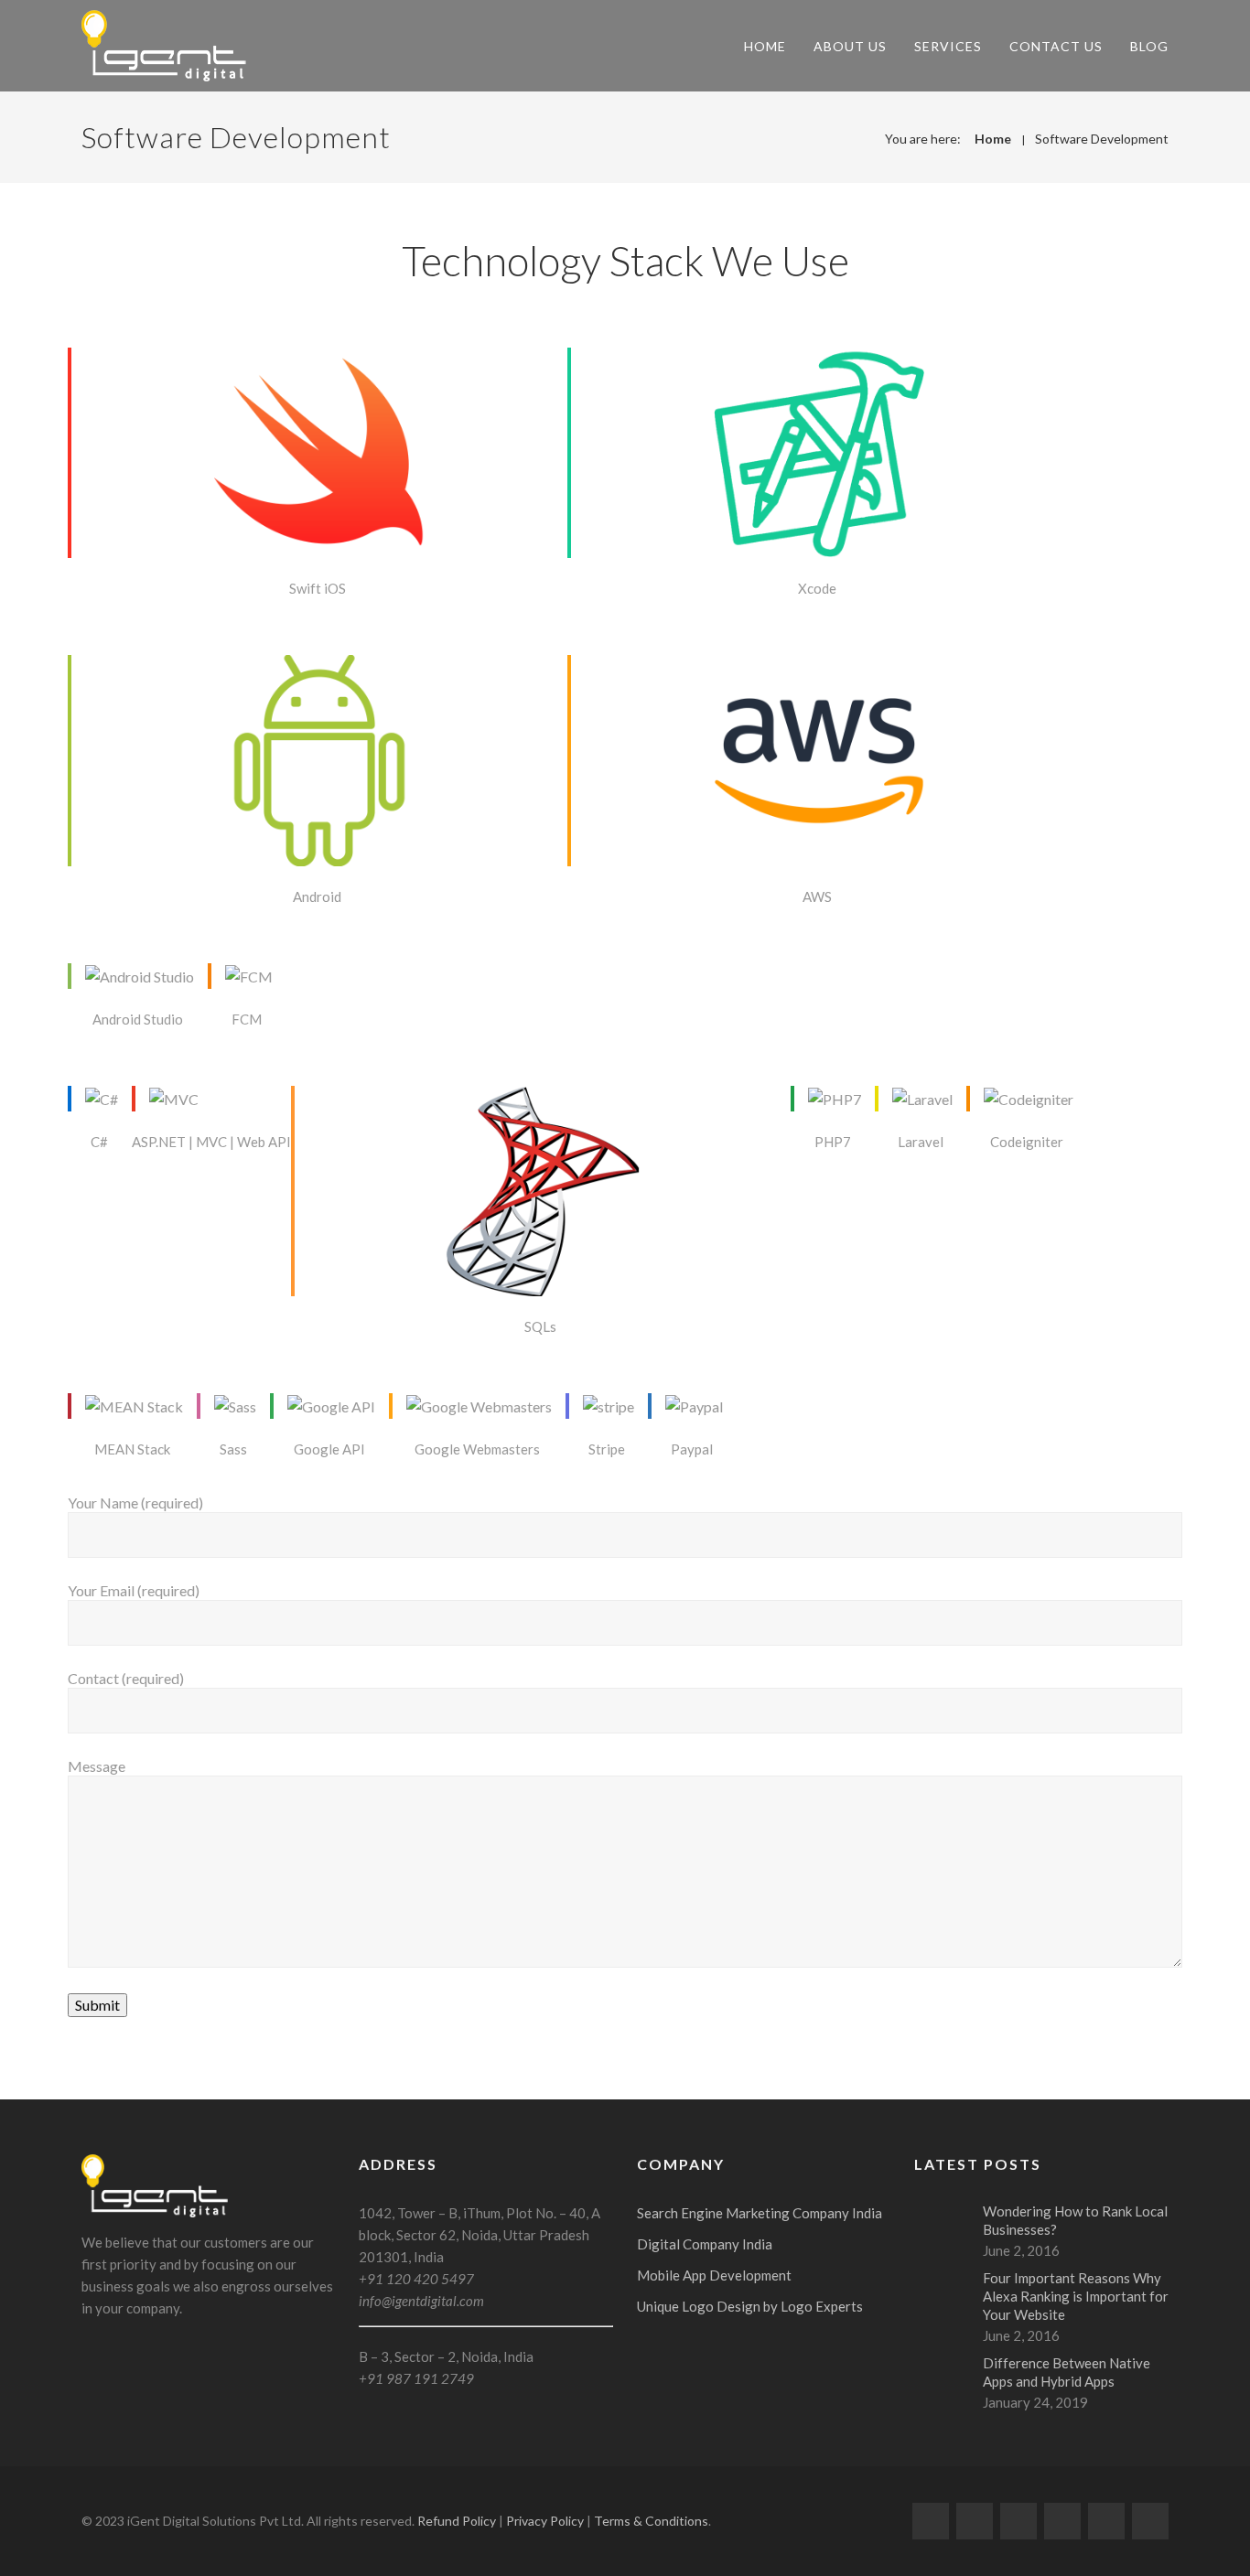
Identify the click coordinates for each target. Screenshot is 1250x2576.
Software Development (1102, 139)
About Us (850, 46)
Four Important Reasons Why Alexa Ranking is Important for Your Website (1076, 2296)
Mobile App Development (714, 2275)
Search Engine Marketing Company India (760, 2213)
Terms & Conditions (651, 2521)
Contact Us (1056, 46)
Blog (1149, 46)
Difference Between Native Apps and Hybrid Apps (1067, 2372)
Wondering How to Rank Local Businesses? (1075, 2220)
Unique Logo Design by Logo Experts (750, 2306)
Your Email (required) (134, 1590)
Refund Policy (457, 2521)
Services (948, 46)
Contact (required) (126, 1678)
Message (97, 1766)
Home (765, 46)
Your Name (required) (135, 1503)
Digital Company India (705, 2244)
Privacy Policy (545, 2521)
